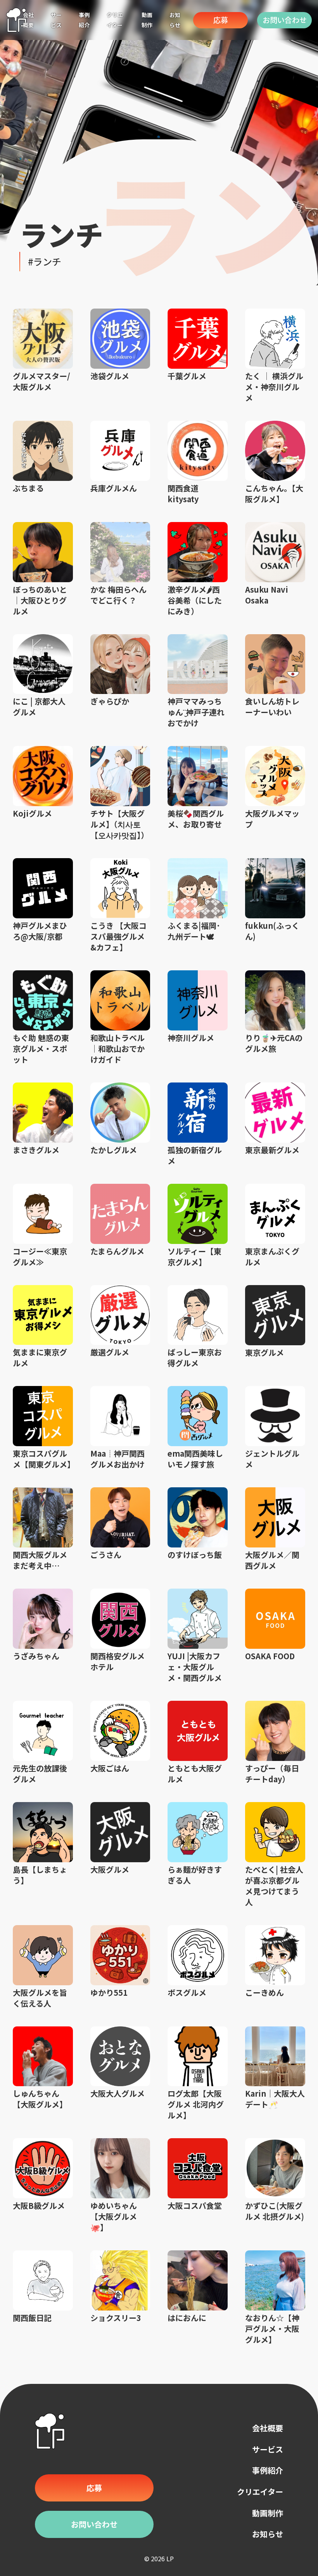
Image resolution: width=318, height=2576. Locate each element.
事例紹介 (268, 2470)
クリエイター (260, 2492)
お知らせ (268, 2534)
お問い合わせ (285, 20)
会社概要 (268, 2428)
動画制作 (268, 2513)
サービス (268, 2449)
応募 (221, 20)
